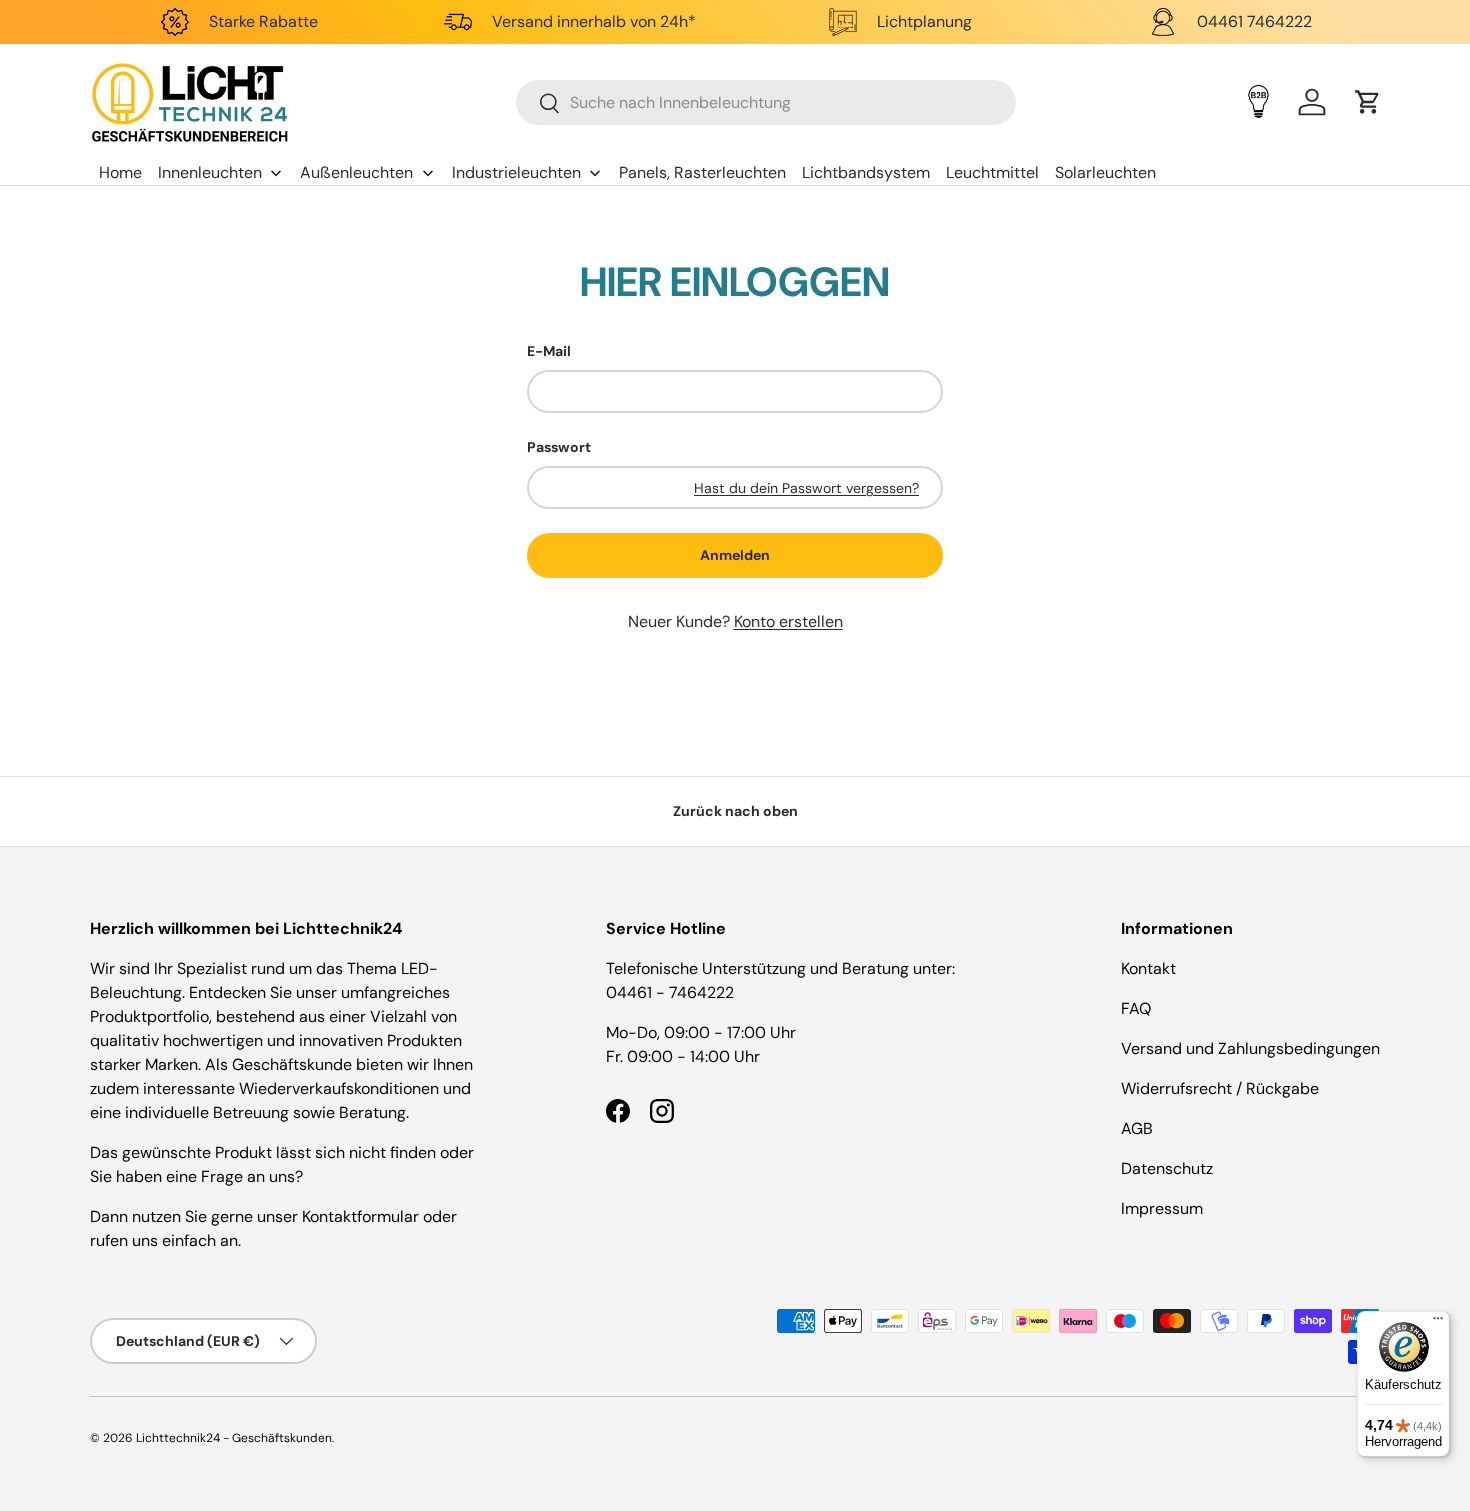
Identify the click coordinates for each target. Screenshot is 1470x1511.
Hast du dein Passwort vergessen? (806, 488)
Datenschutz (1167, 1168)
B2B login (1258, 101)
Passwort (559, 447)
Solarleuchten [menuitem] (1105, 172)
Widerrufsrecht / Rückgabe (1220, 1088)
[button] (1368, 102)
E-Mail (549, 351)
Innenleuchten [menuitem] (210, 172)
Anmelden (735, 555)
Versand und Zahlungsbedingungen (1250, 1048)
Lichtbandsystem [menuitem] (866, 172)
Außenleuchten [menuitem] (356, 172)
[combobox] (766, 102)
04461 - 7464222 (670, 992)
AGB (1137, 1128)
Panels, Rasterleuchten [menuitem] (702, 172)
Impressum (1162, 1208)
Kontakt (1148, 968)
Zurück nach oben (735, 811)
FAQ (1136, 1008)
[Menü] (1438, 1323)
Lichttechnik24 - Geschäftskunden (234, 1438)
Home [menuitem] (120, 172)
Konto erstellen (788, 621)
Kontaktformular (362, 1216)
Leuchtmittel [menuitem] (992, 172)
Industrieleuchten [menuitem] (516, 172)
